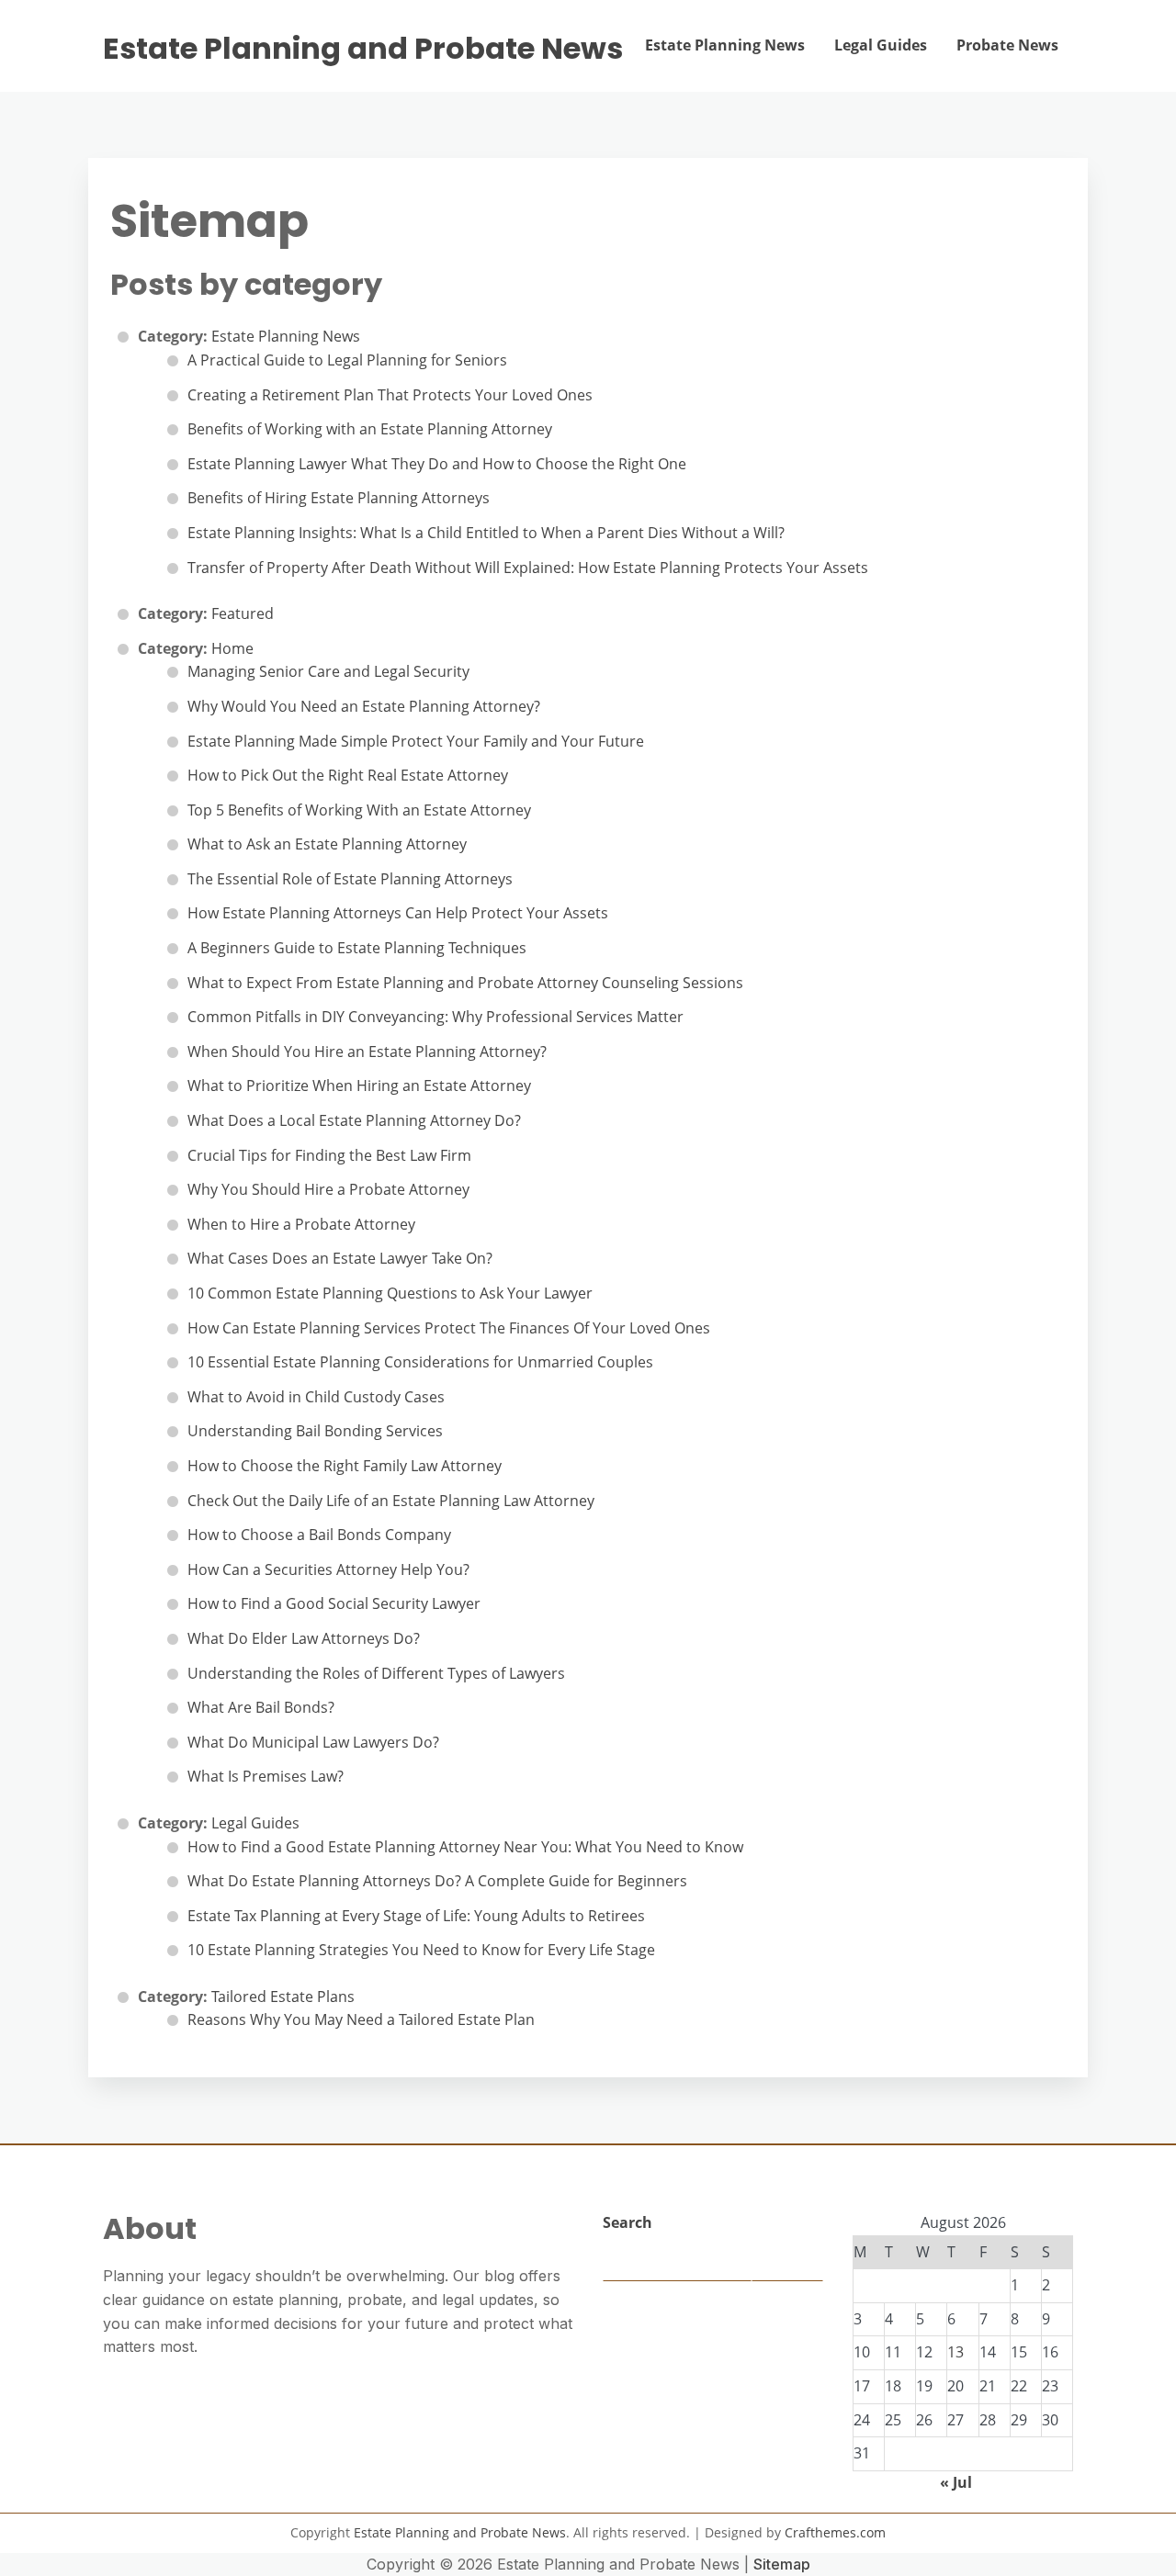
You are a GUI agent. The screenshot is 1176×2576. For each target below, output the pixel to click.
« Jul (956, 2482)
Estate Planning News (725, 45)
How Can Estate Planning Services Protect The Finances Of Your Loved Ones (449, 1328)
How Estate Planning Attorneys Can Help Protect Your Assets (398, 913)
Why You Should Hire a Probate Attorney (328, 1189)
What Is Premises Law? (266, 1776)
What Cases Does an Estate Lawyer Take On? (340, 1258)
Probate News (1007, 45)
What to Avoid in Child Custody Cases (316, 1397)
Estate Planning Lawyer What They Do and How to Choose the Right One (437, 464)
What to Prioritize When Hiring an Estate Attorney (359, 1086)
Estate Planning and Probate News (363, 49)
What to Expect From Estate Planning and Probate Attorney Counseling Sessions (465, 983)
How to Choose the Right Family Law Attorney (345, 1466)
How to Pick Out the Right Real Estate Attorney (348, 775)
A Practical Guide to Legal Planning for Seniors (347, 360)
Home (232, 648)
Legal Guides (881, 45)
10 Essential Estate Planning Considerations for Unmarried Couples (420, 1362)
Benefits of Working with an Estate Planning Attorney (370, 429)
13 (955, 2352)
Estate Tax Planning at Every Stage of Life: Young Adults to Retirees (416, 1916)
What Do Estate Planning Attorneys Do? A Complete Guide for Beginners (437, 1881)
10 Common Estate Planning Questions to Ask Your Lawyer (390, 1293)
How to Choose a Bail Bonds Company (319, 1535)
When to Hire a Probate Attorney (301, 1224)
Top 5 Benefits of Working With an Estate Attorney (359, 810)
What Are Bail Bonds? (261, 1707)
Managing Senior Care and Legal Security (328, 671)
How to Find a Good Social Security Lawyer (334, 1603)
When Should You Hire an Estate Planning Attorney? (367, 1052)
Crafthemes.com (835, 2532)
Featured (243, 613)
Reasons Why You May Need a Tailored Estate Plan (361, 2019)
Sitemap (782, 2564)
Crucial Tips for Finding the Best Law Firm (329, 1155)
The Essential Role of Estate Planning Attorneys (350, 879)
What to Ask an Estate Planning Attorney (327, 844)
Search (628, 2222)
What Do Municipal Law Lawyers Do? (313, 1742)
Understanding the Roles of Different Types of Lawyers (376, 1673)
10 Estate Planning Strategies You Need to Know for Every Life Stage (421, 1950)
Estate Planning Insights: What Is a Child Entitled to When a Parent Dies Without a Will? (486, 533)
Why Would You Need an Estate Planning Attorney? (364, 706)
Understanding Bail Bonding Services (315, 1431)
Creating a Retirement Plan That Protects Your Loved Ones (390, 395)
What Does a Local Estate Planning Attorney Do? (354, 1120)
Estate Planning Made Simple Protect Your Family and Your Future (416, 741)
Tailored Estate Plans (283, 1997)
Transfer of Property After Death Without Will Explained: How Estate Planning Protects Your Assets (528, 568)
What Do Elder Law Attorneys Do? (304, 1638)
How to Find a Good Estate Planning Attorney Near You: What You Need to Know (465, 1847)
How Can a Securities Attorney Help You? (328, 1569)
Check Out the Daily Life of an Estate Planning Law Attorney (391, 1501)
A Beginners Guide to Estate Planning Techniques (357, 948)
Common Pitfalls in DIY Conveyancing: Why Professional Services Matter (435, 1017)
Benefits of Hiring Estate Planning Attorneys (339, 498)
